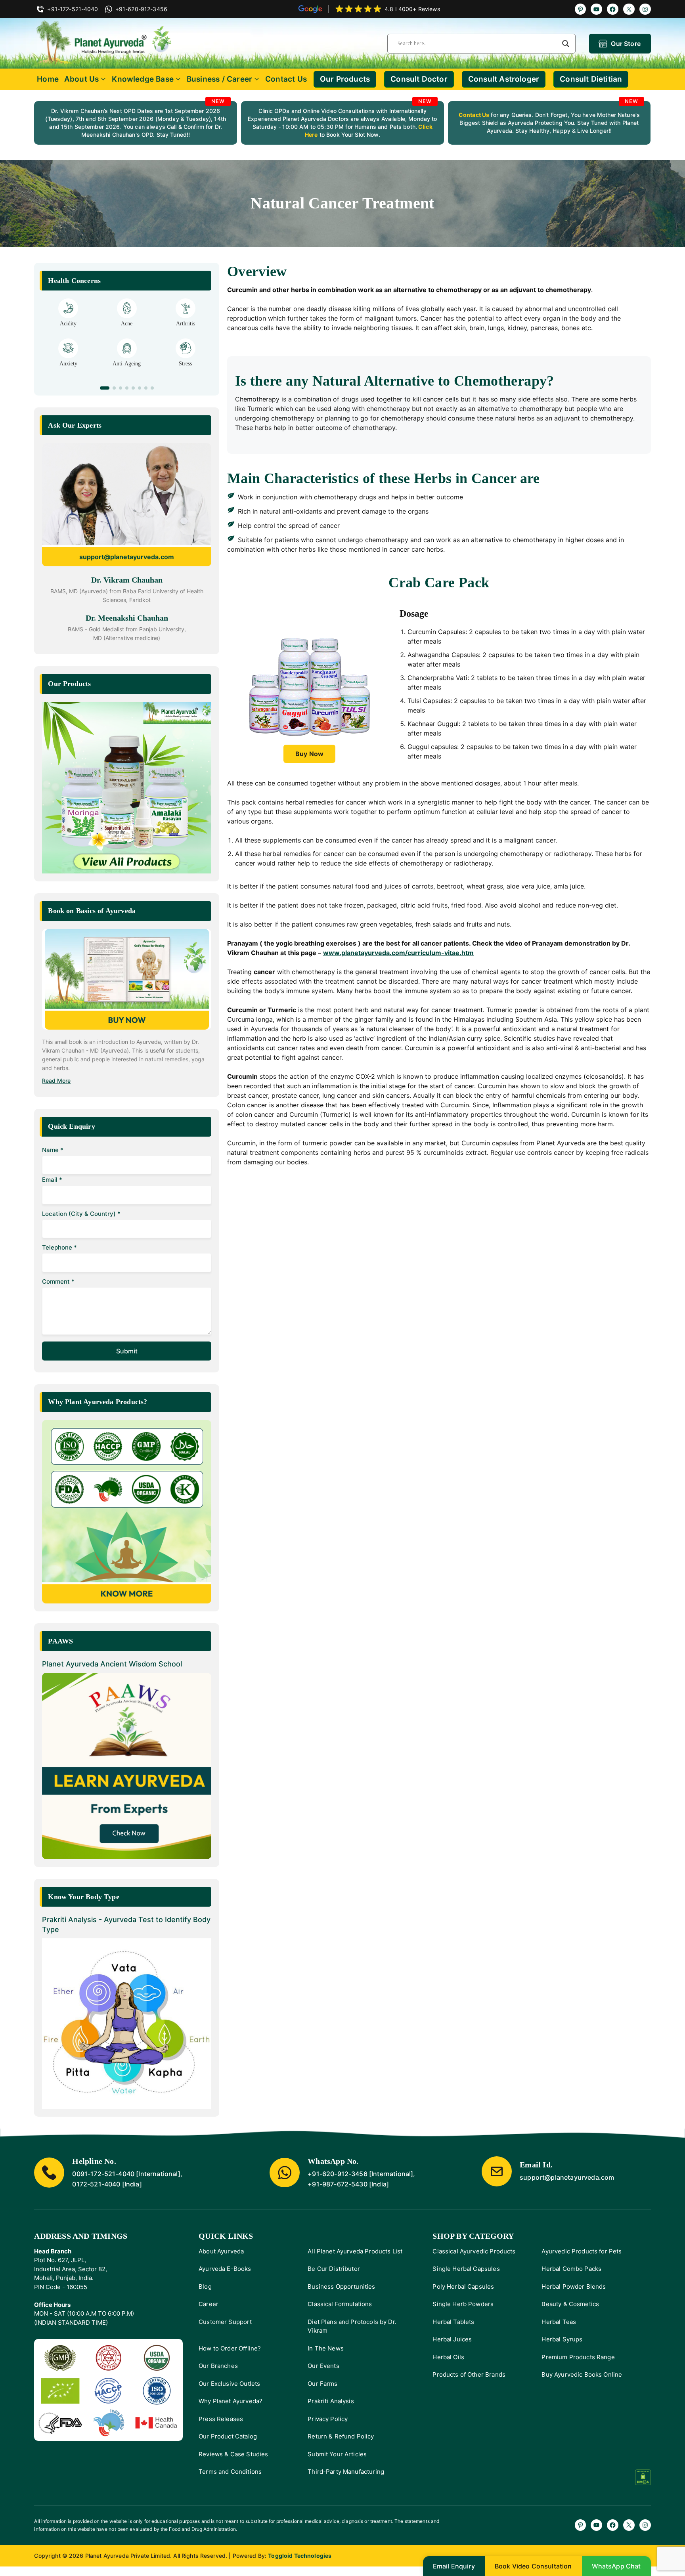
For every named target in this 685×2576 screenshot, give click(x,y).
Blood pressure (127, 371)
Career (209, 2304)
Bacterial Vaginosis (68, 324)
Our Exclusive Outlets (229, 2384)
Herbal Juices (452, 2339)
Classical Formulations (340, 2304)
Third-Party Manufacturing (346, 2472)
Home (48, 79)
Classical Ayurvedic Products (474, 2251)
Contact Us (286, 79)
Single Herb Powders (463, 2304)
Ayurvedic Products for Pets (582, 2251)
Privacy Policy (328, 2419)
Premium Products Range (578, 2357)
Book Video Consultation (533, 2566)
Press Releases (221, 2419)
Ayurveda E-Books (225, 2269)
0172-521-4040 (96, 2184)
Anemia (68, 371)
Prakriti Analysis (331, 2401)
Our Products (345, 79)
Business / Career (219, 79)
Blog (205, 2286)
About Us (82, 79)
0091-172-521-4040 (103, 2174)
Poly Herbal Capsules (463, 2286)
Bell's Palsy (127, 324)
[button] (101, 388)
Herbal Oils (448, 2357)
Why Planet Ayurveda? (231, 2401)
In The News (326, 2348)
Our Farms (322, 2384)
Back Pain (185, 371)
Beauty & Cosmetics (570, 2304)
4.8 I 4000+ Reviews (412, 9)
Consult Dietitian (591, 79)
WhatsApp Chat (616, 2566)
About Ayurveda (221, 2251)
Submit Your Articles (337, 2454)
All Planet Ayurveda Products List (355, 2251)
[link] (136, 123)
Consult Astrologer (504, 79)
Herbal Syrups (562, 2339)
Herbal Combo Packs (571, 2269)
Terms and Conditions (230, 2472)
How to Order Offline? (230, 2348)
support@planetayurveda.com (127, 557)
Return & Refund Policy (341, 2436)
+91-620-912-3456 (338, 2174)
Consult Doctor (419, 79)
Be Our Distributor (334, 2269)
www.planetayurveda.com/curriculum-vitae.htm (398, 953)
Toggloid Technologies (300, 2556)
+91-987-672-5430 (338, 2184)
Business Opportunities (341, 2286)
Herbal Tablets (453, 2322)
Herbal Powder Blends (574, 2286)
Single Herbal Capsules (466, 2269)
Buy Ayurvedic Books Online (582, 2374)
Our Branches (218, 2366)
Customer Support (225, 2322)
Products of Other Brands (469, 2374)
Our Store (626, 44)
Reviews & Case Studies (233, 2454)
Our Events (323, 2366)
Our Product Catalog (228, 2436)
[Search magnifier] (566, 44)
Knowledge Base (143, 79)
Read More (56, 1081)
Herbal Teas (559, 2322)
